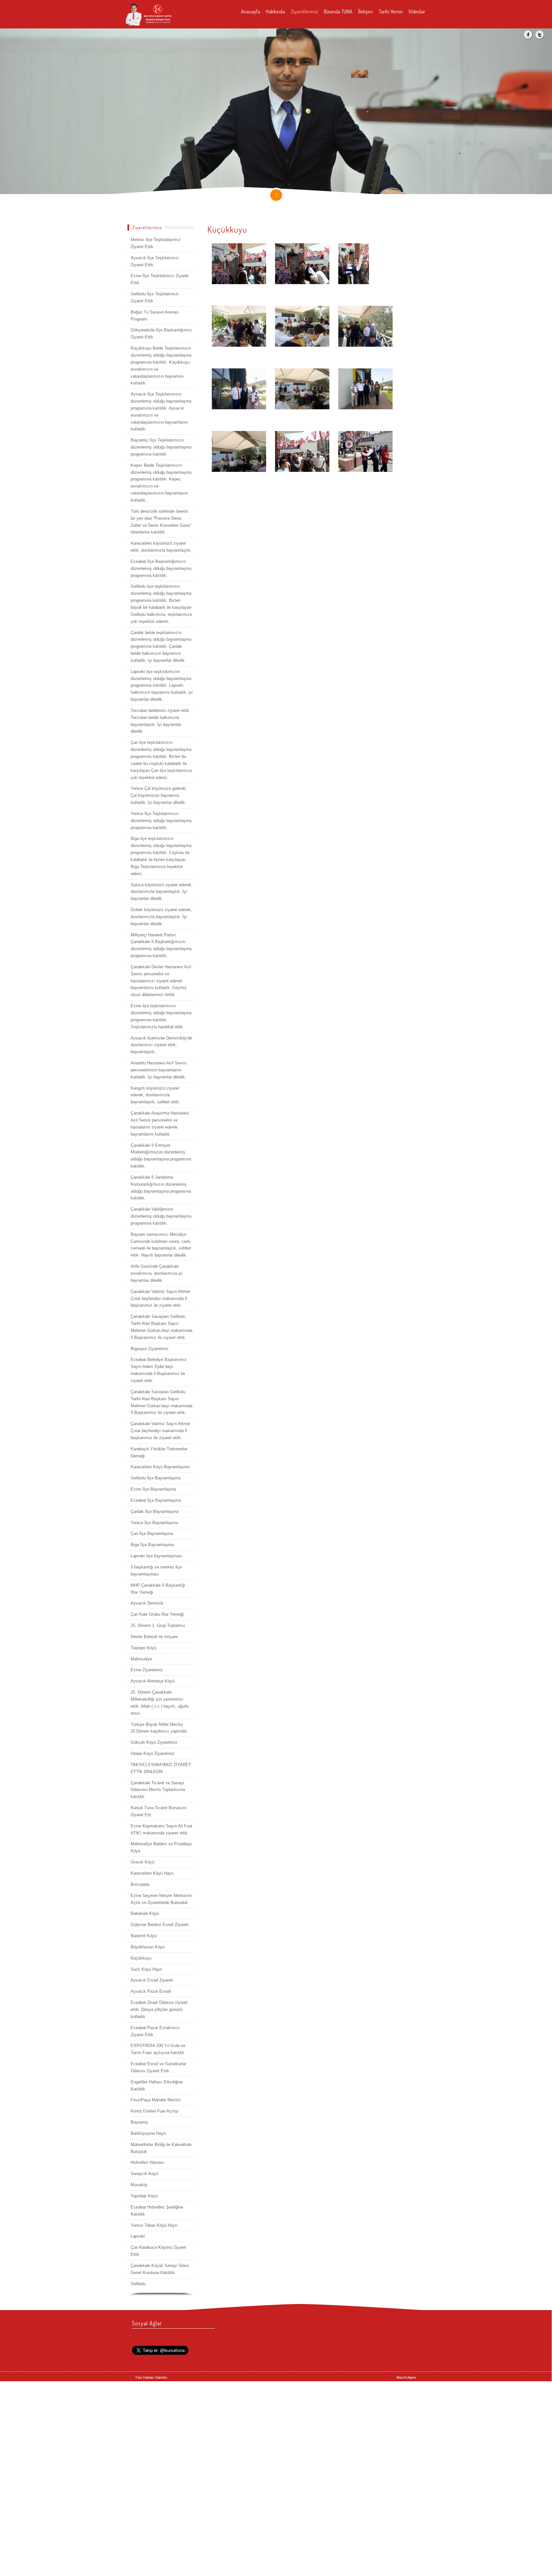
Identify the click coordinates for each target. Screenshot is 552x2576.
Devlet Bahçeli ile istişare (154, 1637)
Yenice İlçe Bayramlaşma (154, 1523)
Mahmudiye (141, 1659)
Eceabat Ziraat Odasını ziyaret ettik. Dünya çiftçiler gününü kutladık (159, 2009)
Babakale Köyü (145, 1913)
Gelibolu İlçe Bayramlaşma (156, 1478)
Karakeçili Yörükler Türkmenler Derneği (159, 1452)
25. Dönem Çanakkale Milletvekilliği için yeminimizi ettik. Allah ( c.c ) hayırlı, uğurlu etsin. (160, 1703)
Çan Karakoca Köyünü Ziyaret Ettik (158, 2251)
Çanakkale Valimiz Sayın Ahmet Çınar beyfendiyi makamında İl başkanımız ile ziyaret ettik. (160, 1299)
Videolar (417, 11)
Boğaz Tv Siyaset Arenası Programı (155, 316)
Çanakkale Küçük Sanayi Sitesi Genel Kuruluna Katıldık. (160, 2269)
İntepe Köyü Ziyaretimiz (153, 1753)
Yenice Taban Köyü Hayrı (154, 2225)
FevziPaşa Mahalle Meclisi (156, 2100)
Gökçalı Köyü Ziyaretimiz (154, 1742)
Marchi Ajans (406, 2377)
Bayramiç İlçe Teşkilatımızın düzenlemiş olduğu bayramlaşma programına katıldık (161, 447)
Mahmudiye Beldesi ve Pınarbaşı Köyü (161, 1847)
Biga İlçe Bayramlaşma (152, 1545)
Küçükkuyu (141, 1958)
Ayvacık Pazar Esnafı (151, 1991)
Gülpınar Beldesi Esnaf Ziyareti (160, 1925)
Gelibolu (138, 2284)
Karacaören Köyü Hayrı (152, 1873)
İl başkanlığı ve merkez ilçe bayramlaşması (156, 1571)
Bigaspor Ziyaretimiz (150, 1349)
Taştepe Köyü (143, 1648)
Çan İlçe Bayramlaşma (152, 1534)
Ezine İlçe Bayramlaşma (153, 1489)
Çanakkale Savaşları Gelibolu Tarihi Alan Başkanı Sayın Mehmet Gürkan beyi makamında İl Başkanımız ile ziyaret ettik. (161, 1327)
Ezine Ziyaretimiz (147, 1670)
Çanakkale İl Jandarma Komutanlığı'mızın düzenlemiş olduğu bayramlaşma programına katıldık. (161, 1188)
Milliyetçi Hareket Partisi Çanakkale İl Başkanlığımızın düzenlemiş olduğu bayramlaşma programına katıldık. (161, 945)
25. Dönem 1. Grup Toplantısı (158, 1625)
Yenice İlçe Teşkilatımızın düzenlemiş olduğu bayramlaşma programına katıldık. (161, 821)
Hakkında (275, 11)
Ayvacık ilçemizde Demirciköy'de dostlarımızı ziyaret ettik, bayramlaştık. (161, 1045)
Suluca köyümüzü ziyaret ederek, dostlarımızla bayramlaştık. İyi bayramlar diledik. (162, 892)
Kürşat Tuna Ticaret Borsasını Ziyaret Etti (159, 1811)
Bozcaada (140, 1884)
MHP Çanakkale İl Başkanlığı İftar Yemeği (158, 1589)
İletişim (365, 11)
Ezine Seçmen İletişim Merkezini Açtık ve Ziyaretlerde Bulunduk (161, 1899)
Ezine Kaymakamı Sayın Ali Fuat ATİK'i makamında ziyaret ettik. (161, 1829)
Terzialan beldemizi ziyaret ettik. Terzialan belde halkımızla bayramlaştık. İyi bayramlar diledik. (161, 721)
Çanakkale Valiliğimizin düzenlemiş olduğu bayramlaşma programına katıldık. (161, 1216)
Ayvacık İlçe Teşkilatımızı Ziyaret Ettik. (155, 261)
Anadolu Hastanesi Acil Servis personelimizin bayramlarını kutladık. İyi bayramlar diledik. (159, 1070)
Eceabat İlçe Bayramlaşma (156, 1500)
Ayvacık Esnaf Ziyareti (152, 1980)
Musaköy (139, 2185)
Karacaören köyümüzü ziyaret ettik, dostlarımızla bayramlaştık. (161, 547)
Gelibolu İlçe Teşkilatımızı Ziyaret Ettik (155, 297)
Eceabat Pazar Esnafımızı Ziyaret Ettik (155, 2031)
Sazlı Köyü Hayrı (146, 1969)
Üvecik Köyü (142, 1862)
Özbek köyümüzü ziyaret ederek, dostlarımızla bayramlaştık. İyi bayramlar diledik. (161, 917)
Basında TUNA (338, 11)
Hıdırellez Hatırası (147, 2162)
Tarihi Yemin (391, 11)
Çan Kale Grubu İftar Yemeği (157, 1614)
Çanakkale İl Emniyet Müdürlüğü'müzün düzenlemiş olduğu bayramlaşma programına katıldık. (161, 1156)
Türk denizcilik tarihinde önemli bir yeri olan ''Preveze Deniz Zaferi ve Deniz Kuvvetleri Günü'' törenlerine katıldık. (161, 522)
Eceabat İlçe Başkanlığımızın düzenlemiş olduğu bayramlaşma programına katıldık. (161, 568)
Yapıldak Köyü (144, 2196)
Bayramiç (139, 2122)
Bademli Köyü (144, 1936)
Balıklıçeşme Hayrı (148, 2133)
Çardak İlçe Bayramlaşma (155, 1511)
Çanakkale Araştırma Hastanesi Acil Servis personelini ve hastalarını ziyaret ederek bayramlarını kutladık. (160, 1124)
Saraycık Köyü (144, 2174)
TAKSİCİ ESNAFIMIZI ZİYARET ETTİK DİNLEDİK (161, 1768)
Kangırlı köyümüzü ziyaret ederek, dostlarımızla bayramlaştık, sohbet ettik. (155, 1095)
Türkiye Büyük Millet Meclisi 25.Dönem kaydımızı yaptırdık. (159, 1728)
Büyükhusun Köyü (148, 1947)
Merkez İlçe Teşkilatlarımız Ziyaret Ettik (156, 243)
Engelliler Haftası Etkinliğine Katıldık (157, 2085)
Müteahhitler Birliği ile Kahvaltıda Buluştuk (161, 2148)
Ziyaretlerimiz (304, 11)
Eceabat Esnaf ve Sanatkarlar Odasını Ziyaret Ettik (158, 2067)
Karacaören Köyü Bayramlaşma (160, 1467)
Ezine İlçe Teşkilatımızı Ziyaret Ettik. (160, 279)
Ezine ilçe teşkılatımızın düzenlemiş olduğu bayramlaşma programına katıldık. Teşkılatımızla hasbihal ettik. (161, 1016)
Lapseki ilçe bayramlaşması (157, 1556)
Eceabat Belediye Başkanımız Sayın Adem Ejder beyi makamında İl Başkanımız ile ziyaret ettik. (159, 1370)
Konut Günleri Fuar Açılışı (155, 2111)
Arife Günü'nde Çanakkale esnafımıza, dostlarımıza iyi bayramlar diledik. (157, 1273)
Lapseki (138, 2236)
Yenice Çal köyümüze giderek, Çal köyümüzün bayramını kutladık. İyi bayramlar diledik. (159, 795)
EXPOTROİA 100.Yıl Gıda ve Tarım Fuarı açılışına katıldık (158, 2049)
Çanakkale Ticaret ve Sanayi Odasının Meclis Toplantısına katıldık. (158, 1790)
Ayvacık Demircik (147, 1603)
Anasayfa (250, 11)
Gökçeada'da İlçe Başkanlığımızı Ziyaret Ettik (161, 333)
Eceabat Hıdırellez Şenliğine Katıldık (157, 2211)
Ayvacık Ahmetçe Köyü (153, 1681)
